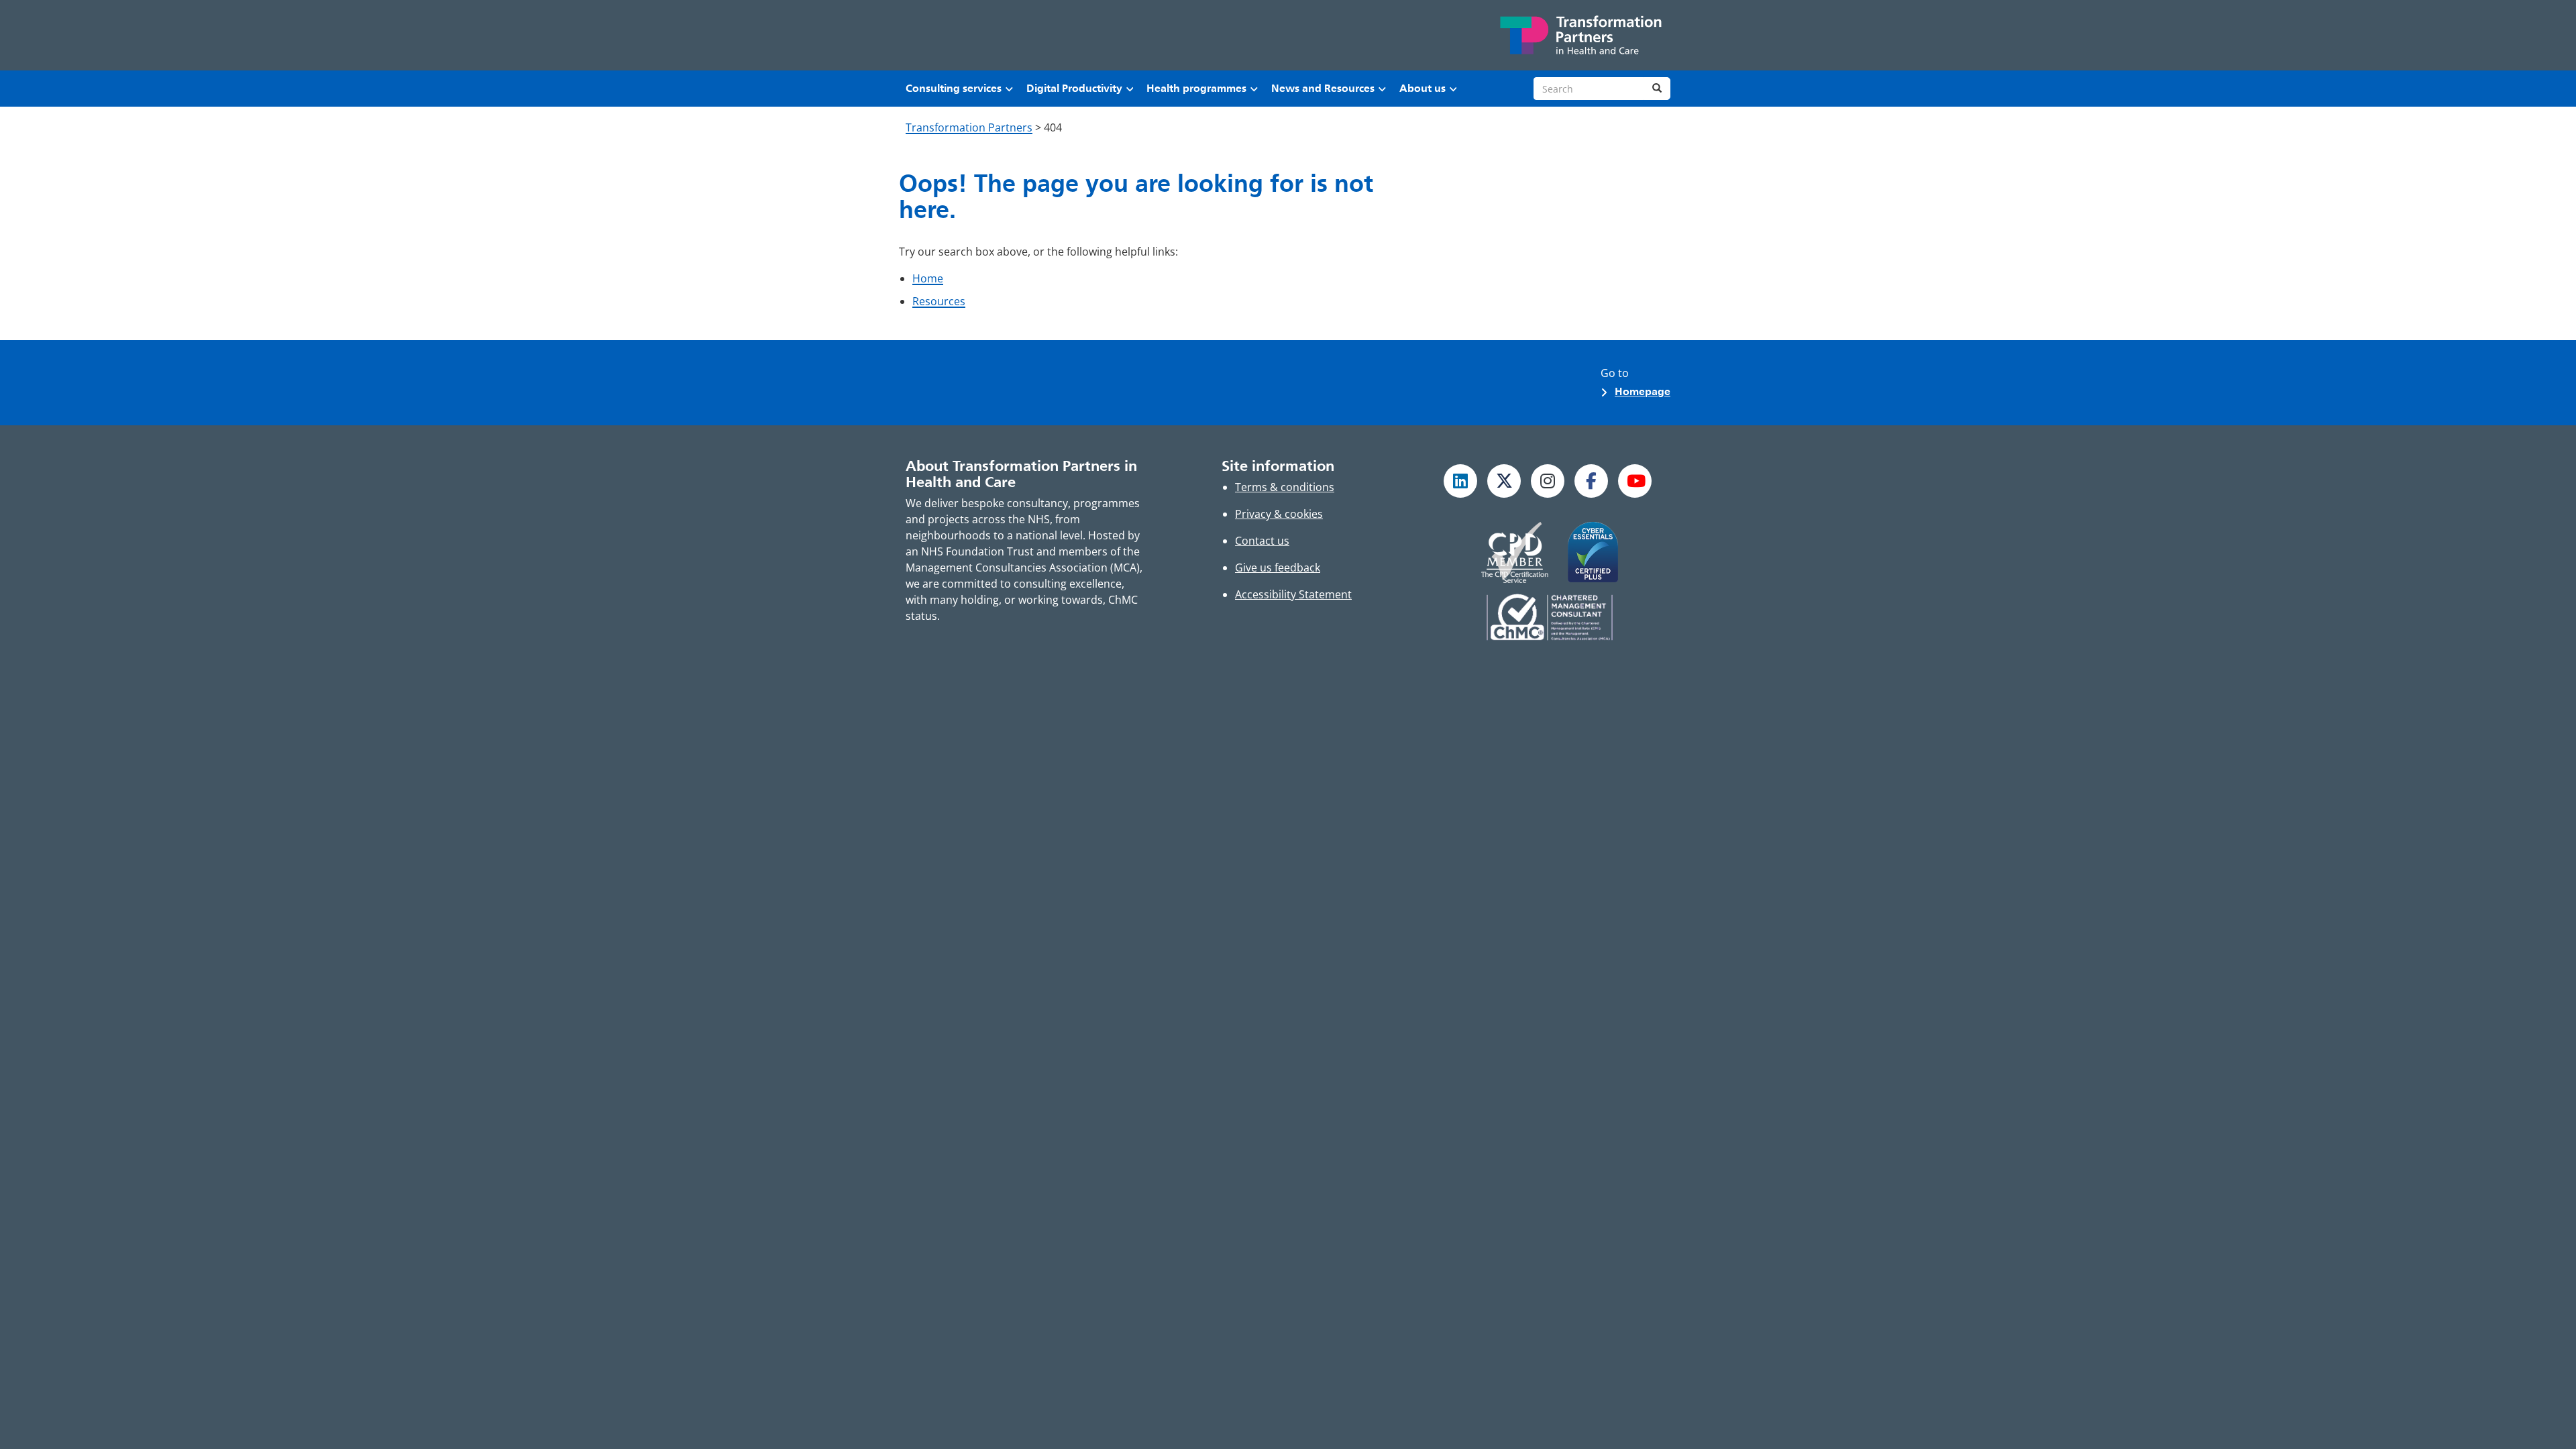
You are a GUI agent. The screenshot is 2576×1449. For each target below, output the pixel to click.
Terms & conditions (1285, 487)
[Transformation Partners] (1580, 35)
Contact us (1262, 541)
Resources (939, 301)
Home (928, 278)
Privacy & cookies (1279, 514)
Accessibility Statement (1293, 594)
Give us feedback (1278, 568)
